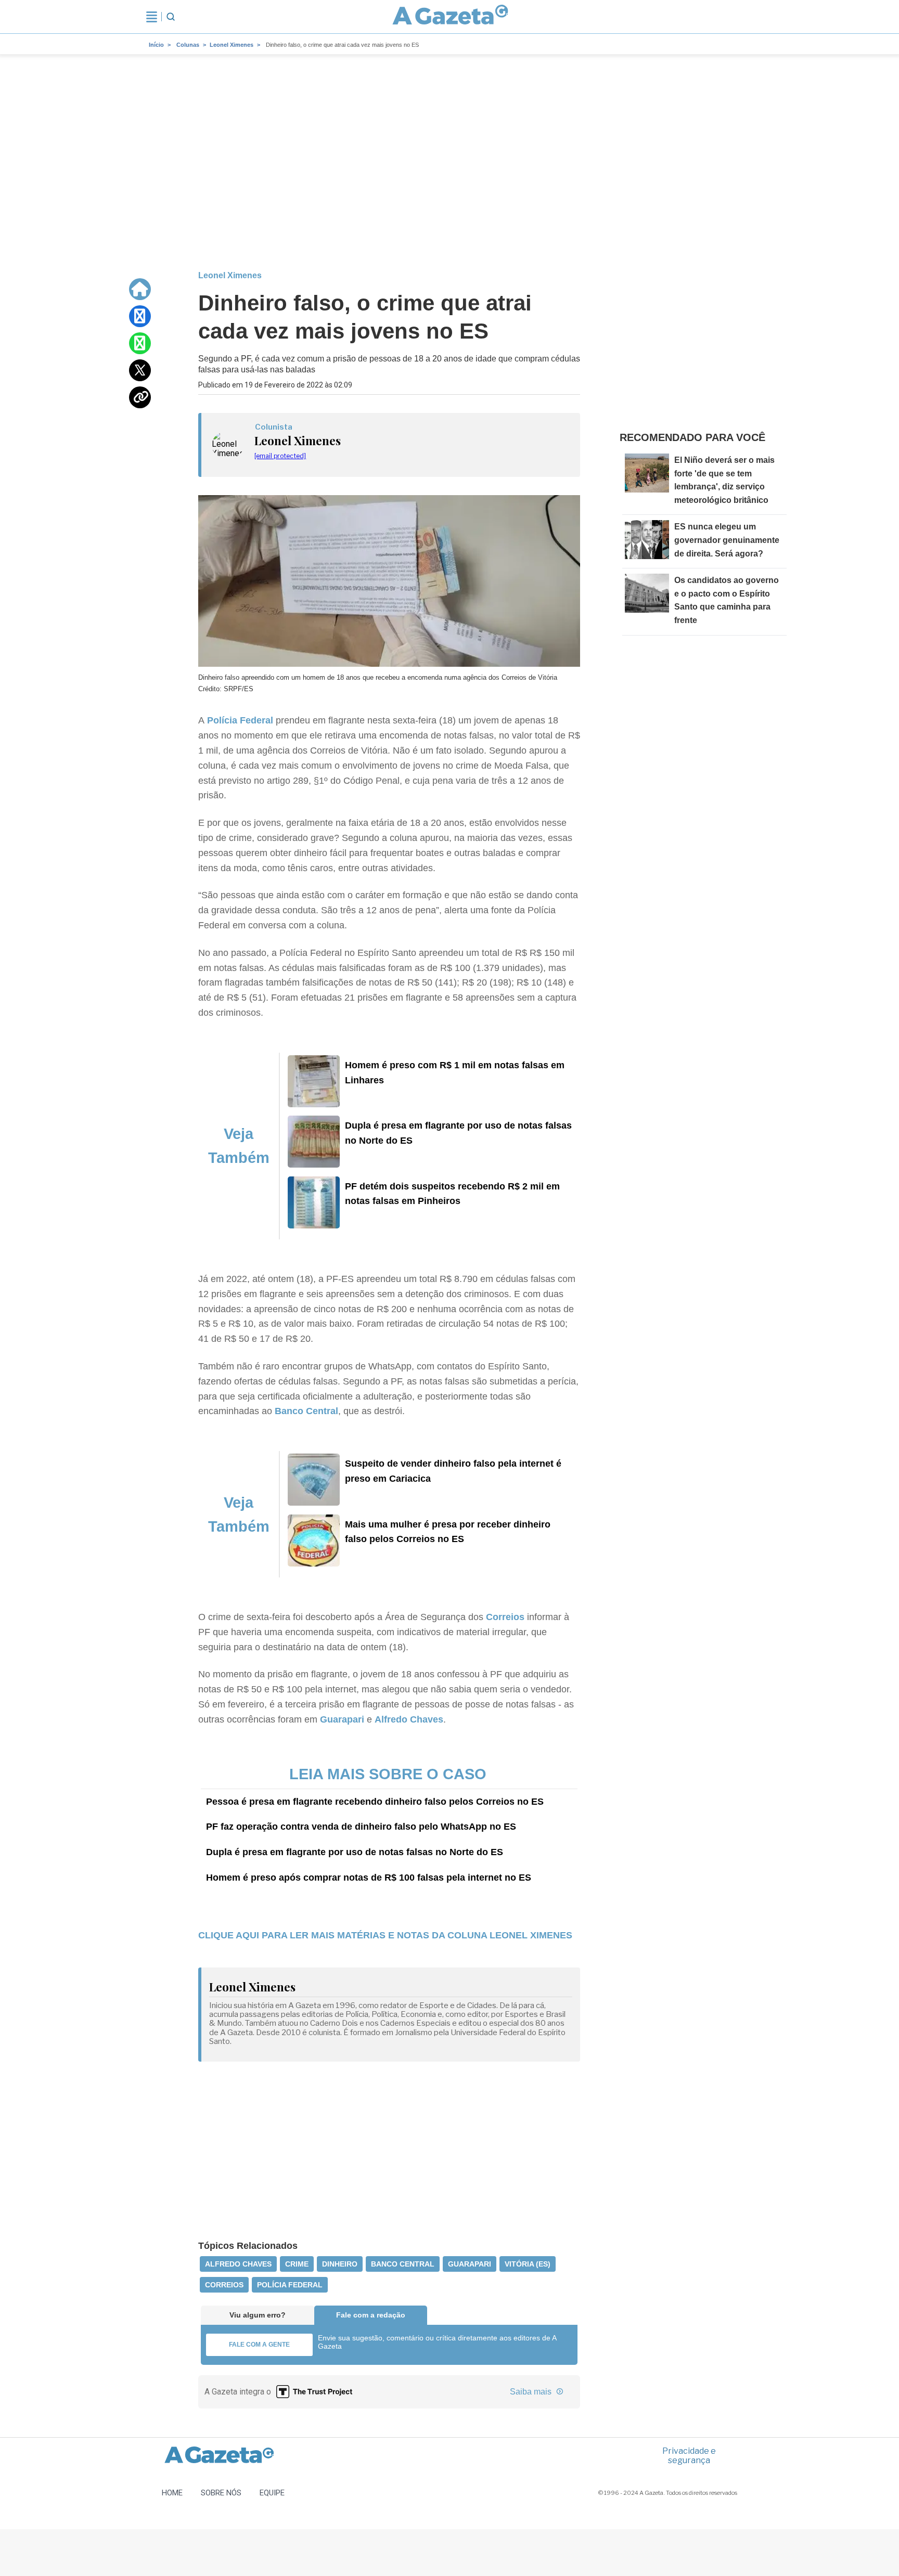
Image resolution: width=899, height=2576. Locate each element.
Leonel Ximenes (232, 45)
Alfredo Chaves (409, 1719)
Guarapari (342, 1719)
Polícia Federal (240, 720)
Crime (297, 2264)
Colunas (188, 45)
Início (156, 45)
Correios (505, 1617)
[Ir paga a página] (140, 289)
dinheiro (340, 2264)
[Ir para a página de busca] (171, 17)
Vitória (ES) (528, 2264)
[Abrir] (152, 17)
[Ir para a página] (451, 17)
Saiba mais (532, 2392)
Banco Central (306, 1411)
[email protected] (280, 456)
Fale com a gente (259, 2345)
